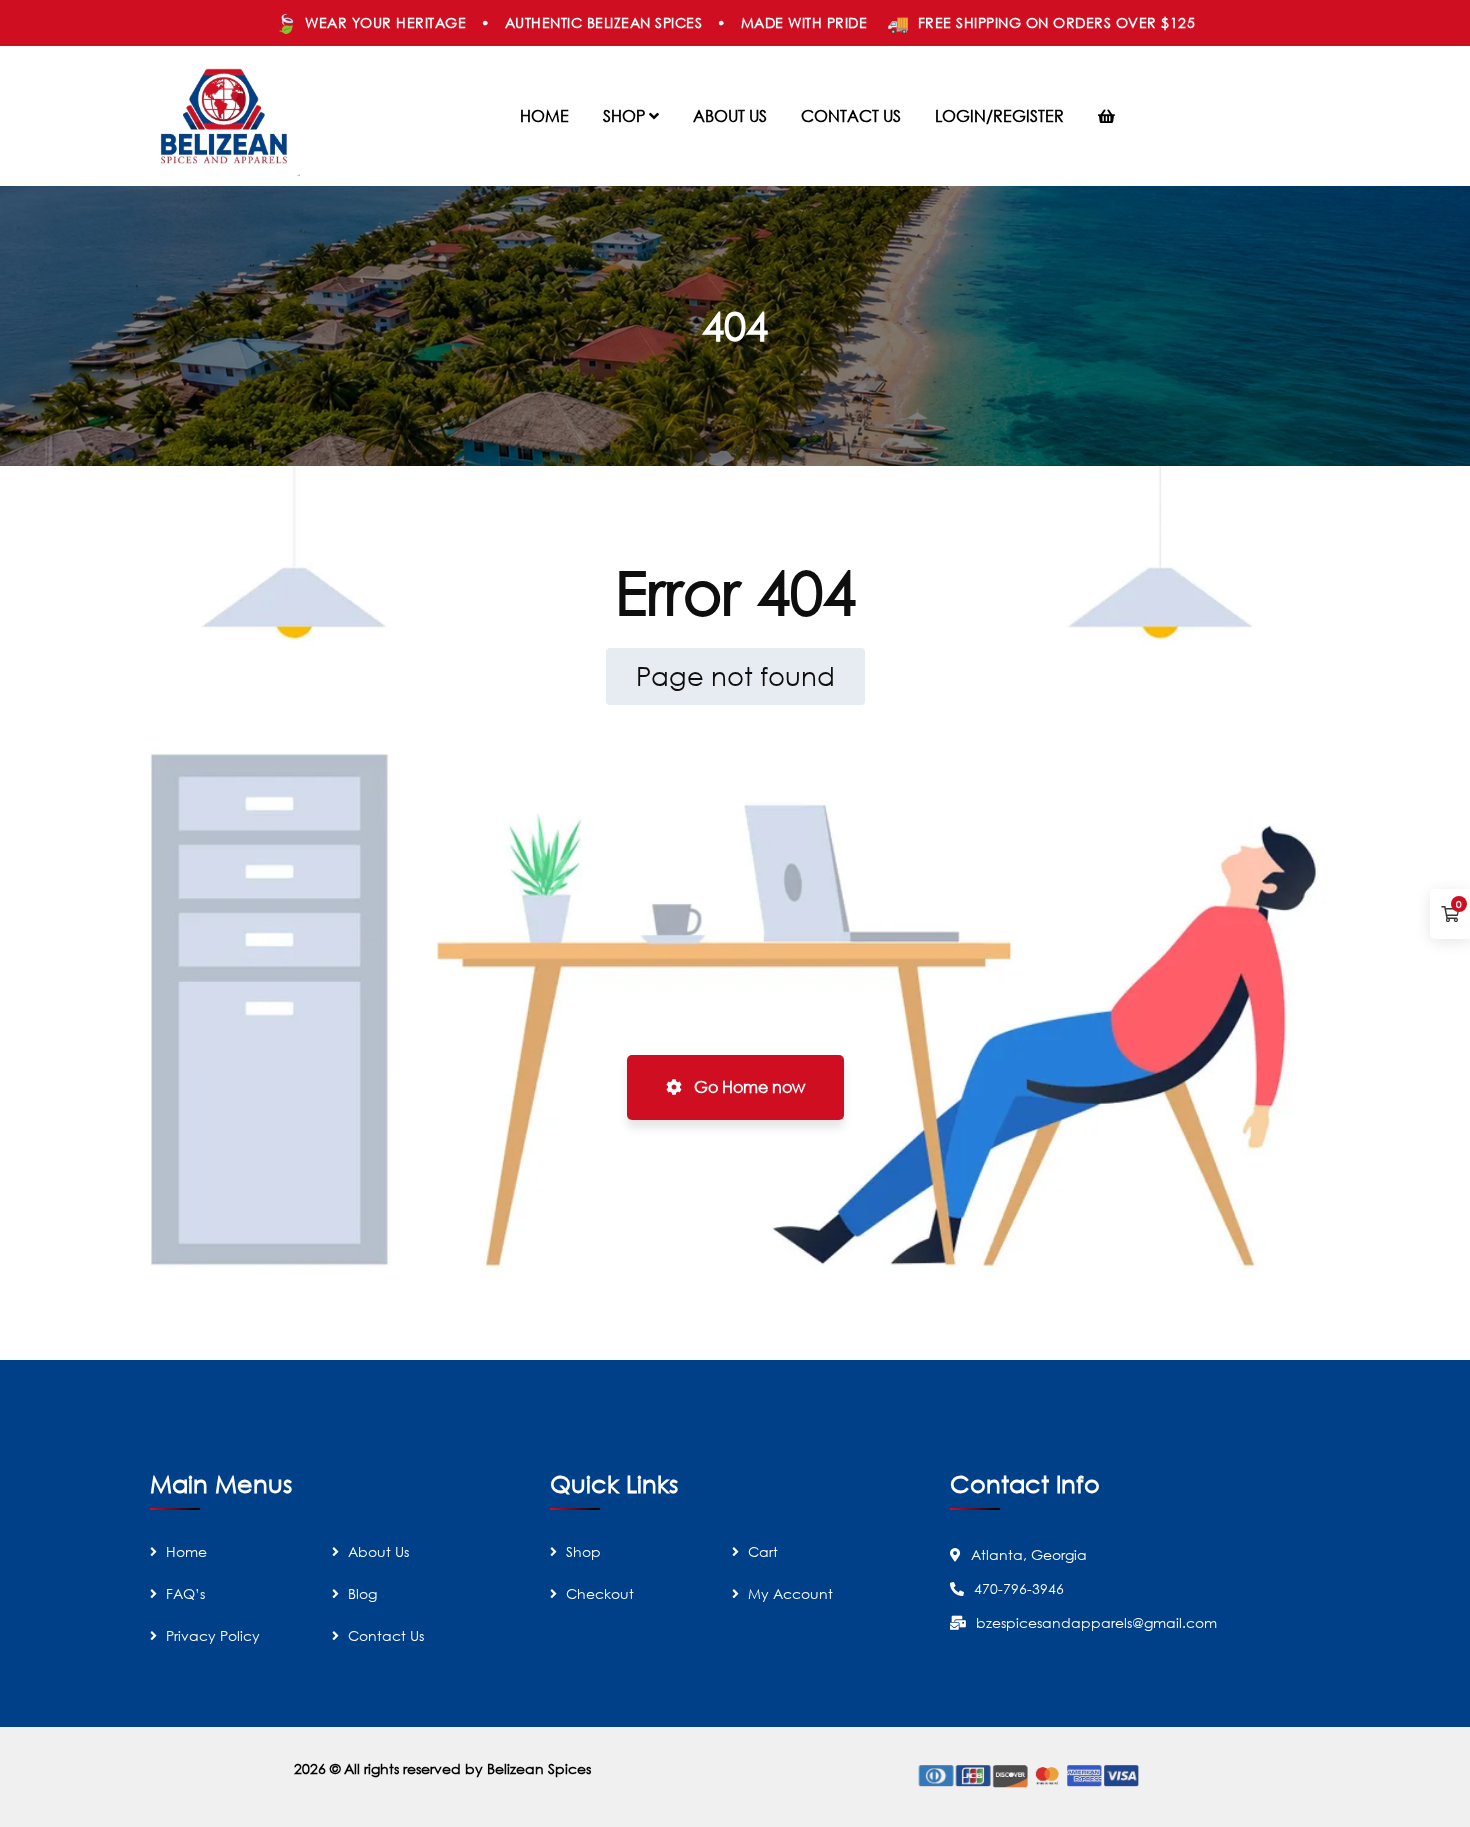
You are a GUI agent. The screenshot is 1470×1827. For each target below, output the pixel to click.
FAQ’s (185, 1593)
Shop (583, 1551)
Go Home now (747, 1087)
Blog (362, 1593)
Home (186, 1551)
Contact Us (386, 1635)
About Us (378, 1551)
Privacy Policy (213, 1635)
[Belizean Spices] (225, 116)
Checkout (600, 1593)
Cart (763, 1551)
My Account (790, 1593)
